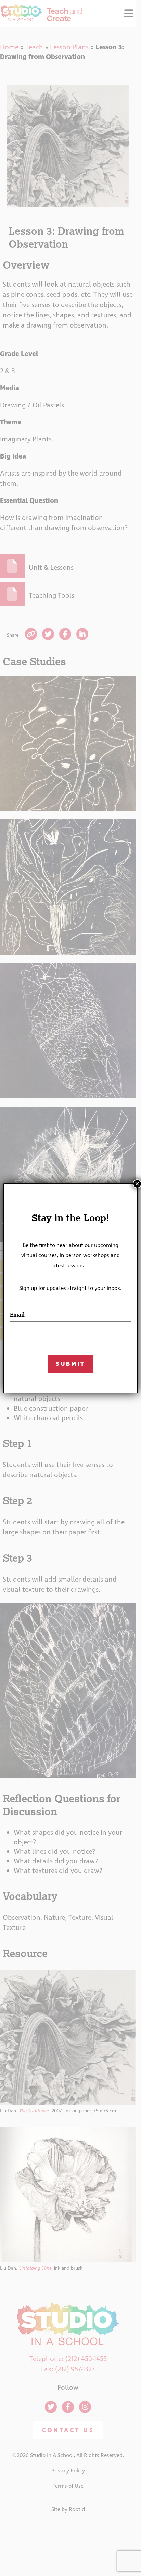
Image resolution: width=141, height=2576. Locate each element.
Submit (70, 1364)
